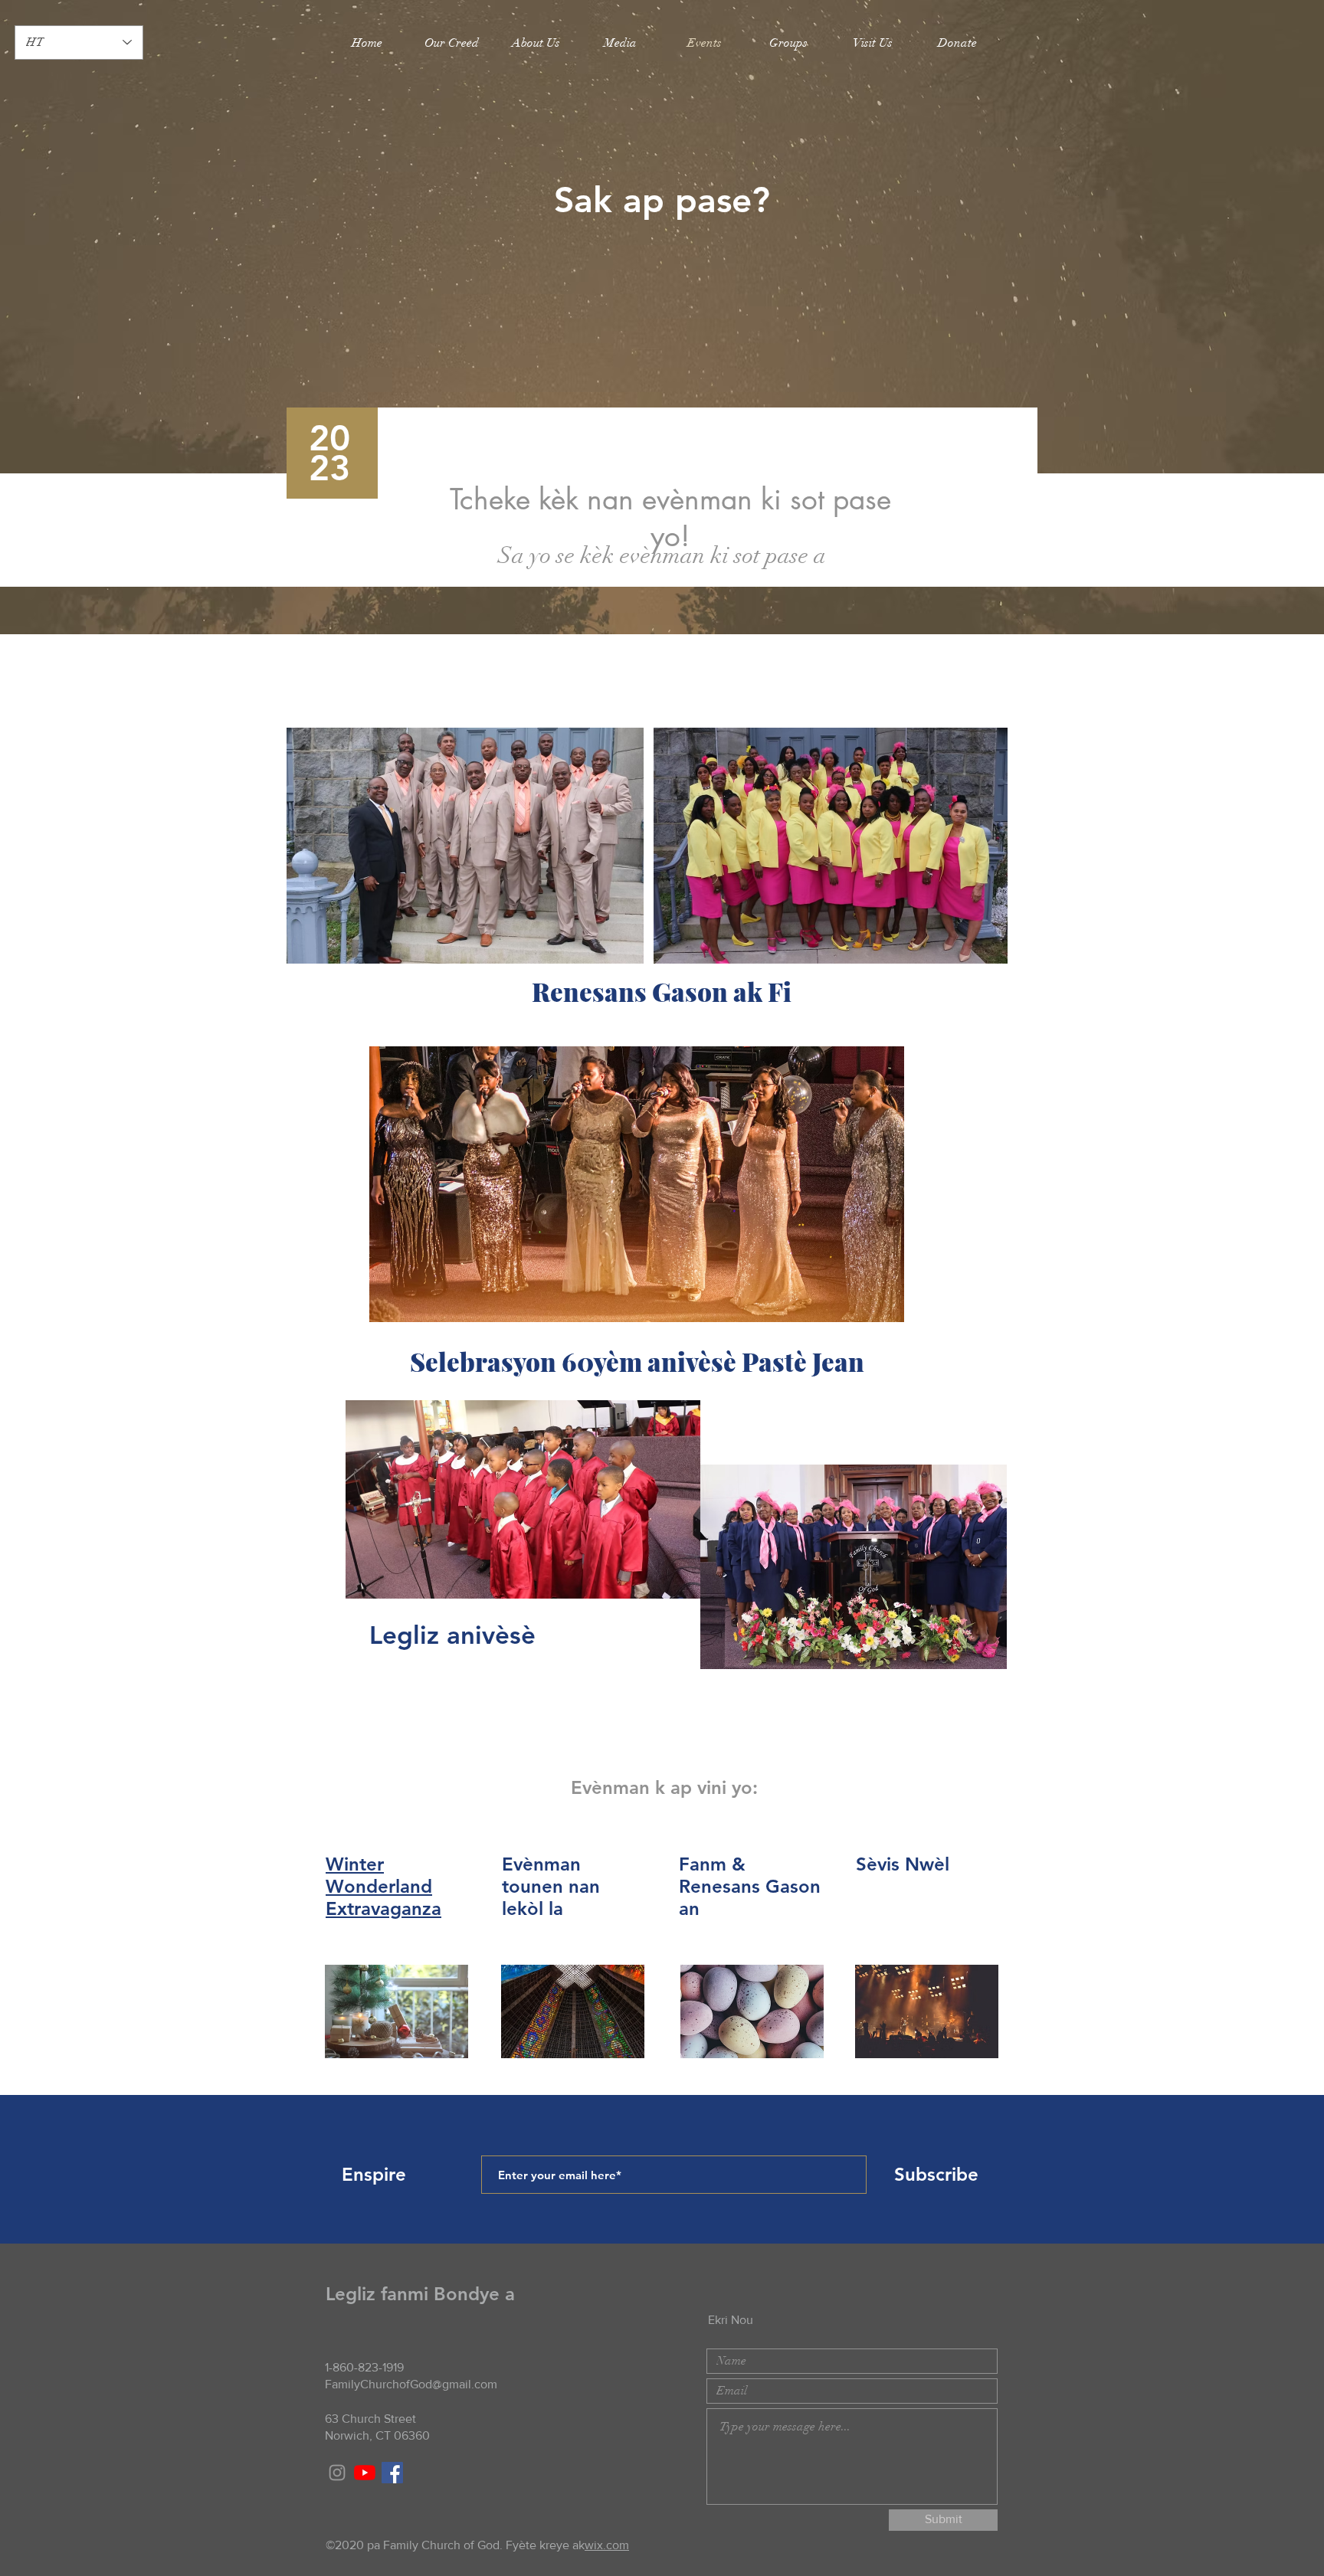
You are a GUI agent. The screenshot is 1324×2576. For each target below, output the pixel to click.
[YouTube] (365, 2473)
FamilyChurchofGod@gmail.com (411, 2384)
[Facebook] (392, 2473)
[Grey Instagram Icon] (337, 2473)
